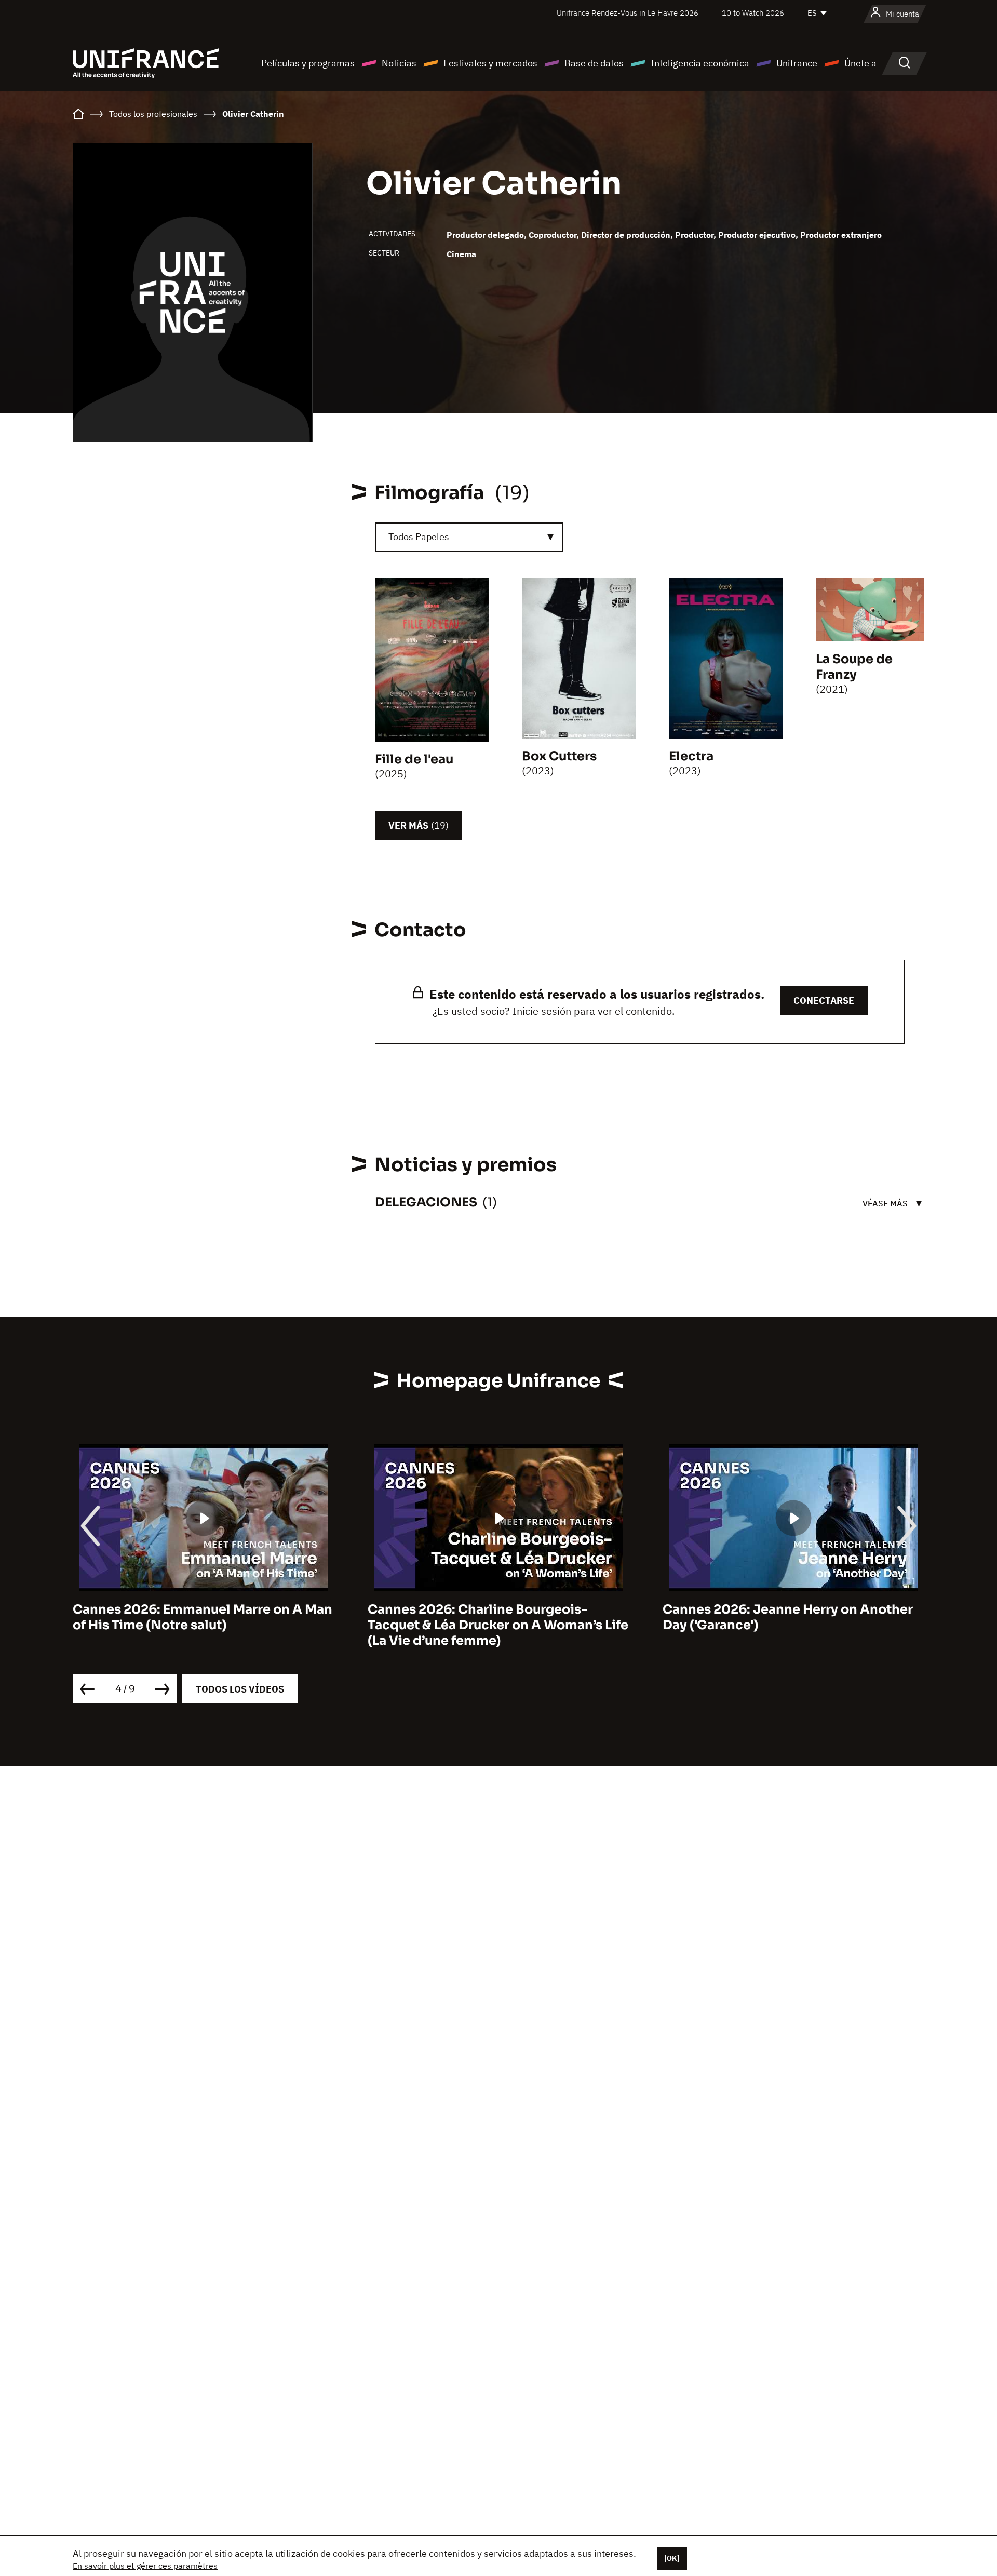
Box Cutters (559, 756)
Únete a (860, 63)
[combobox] (469, 537)
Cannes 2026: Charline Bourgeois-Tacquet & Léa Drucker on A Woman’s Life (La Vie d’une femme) (498, 1625)
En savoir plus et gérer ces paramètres (145, 2566)
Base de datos (594, 63)
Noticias (399, 63)
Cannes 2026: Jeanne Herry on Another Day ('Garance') (788, 1617)
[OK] (672, 2558)
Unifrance (797, 63)
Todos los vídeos (240, 1689)
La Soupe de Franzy (854, 667)
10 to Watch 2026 (753, 13)
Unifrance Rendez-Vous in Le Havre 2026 (628, 13)
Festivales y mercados (490, 63)
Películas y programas (308, 63)
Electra (691, 756)
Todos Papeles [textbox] (419, 537)
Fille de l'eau (414, 759)
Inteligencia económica (700, 63)
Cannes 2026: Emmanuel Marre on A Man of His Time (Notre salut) (203, 1617)
